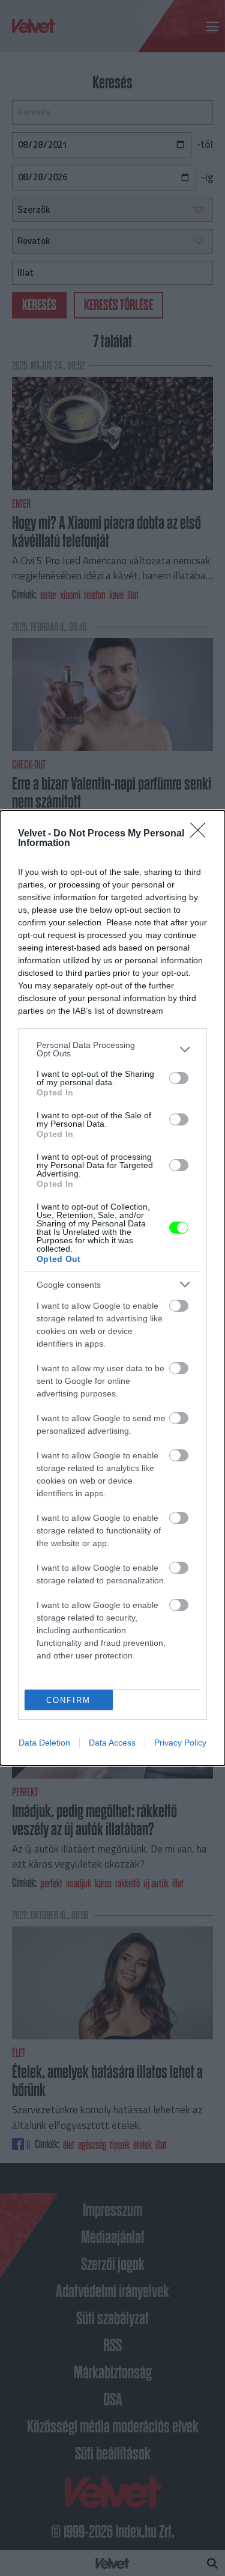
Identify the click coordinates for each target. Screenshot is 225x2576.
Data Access (112, 1743)
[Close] (202, 834)
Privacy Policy (180, 1743)
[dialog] (112, 1288)
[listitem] (112, 1049)
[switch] (179, 1078)
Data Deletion (44, 1743)
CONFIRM (68, 1700)
